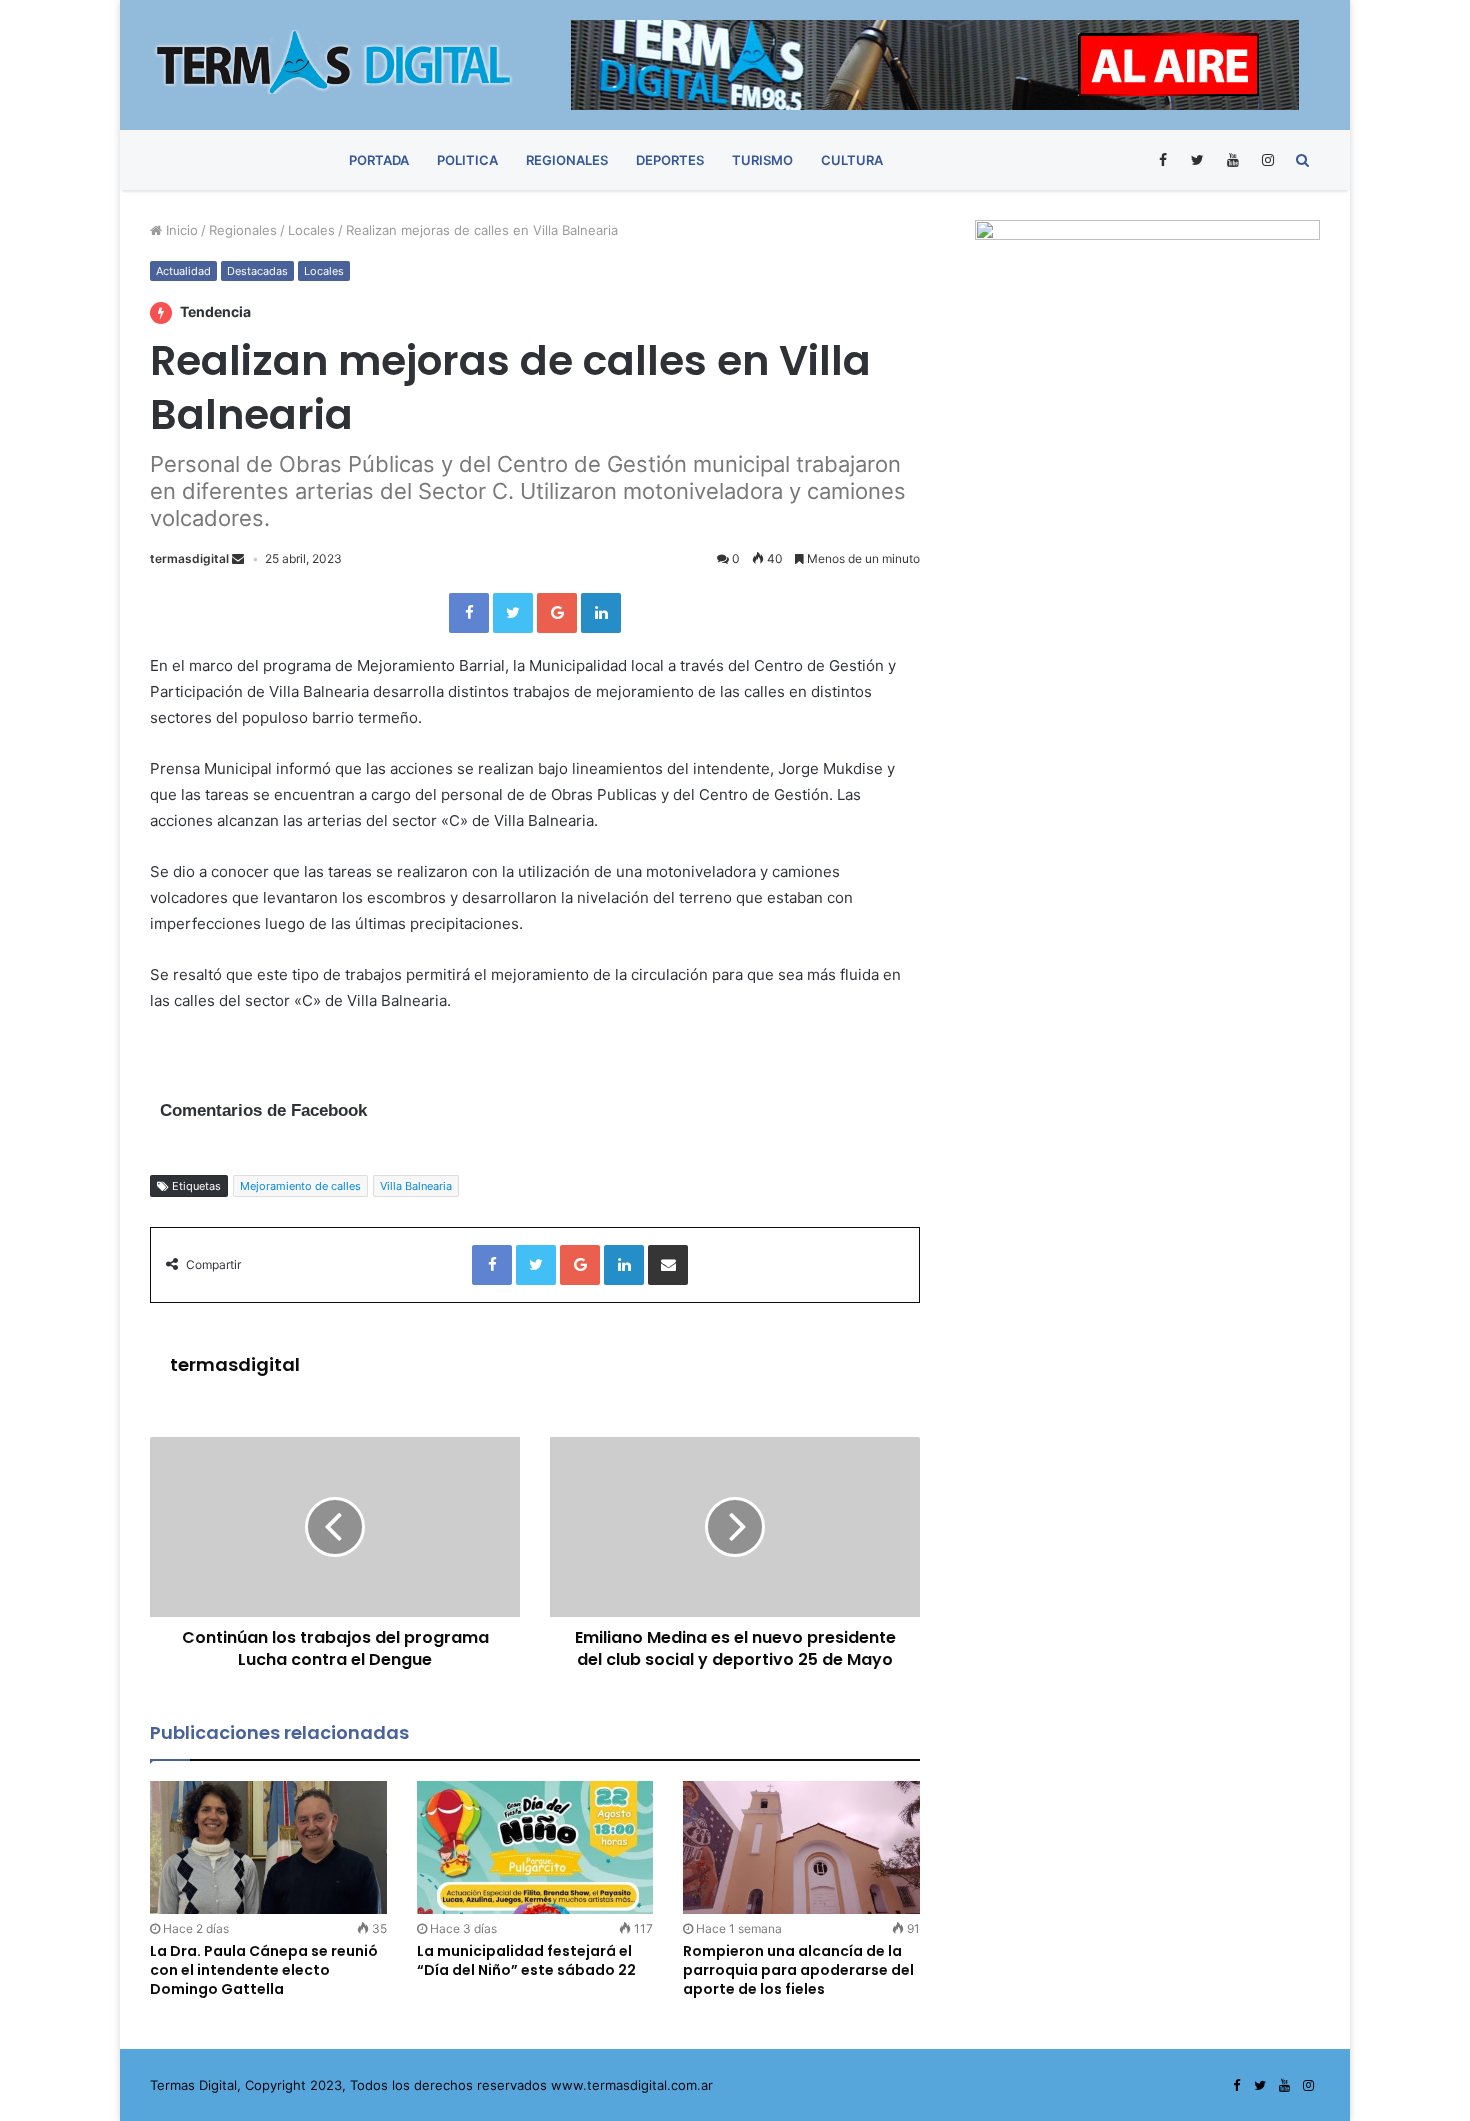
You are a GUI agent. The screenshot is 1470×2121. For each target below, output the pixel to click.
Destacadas (257, 271)
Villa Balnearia (416, 1186)
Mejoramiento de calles (300, 1186)
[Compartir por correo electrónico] (668, 1265)
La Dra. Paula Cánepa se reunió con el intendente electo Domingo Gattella (264, 1970)
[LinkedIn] (601, 613)
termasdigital (189, 558)
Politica (467, 160)
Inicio (180, 230)
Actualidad (183, 271)
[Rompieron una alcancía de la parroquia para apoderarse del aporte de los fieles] (801, 1847)
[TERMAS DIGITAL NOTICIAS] (335, 62)
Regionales (567, 160)
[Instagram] (1267, 160)
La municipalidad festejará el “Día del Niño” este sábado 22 (526, 1960)
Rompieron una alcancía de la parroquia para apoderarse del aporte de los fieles (798, 1970)
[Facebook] (1162, 160)
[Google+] (557, 613)
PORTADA (379, 160)
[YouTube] (1232, 160)
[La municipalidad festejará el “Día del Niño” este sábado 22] (535, 1847)
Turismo (762, 160)
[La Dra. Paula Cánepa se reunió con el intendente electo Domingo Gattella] (268, 1847)
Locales (311, 230)
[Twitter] (1197, 160)
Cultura (852, 160)
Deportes (670, 160)
